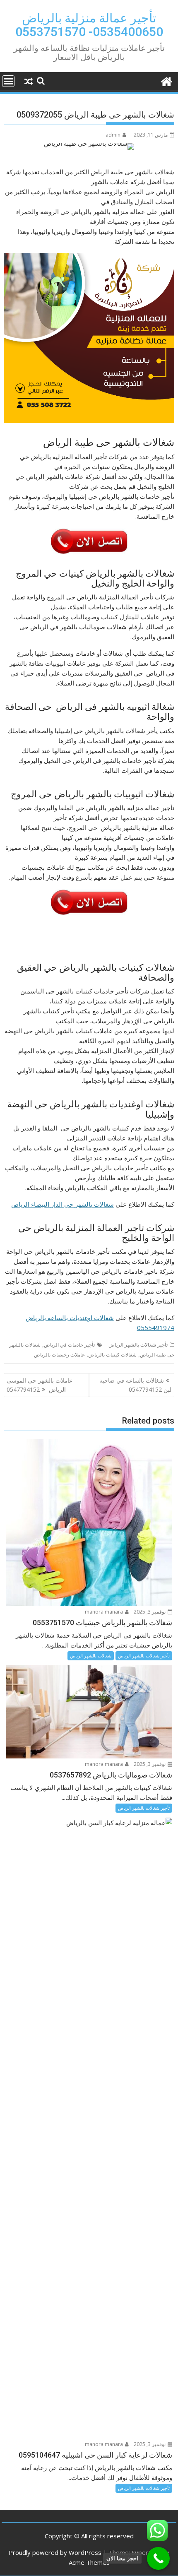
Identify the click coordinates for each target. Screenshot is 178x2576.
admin (113, 135)
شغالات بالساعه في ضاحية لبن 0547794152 (135, 1385)
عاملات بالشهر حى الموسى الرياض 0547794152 (40, 1385)
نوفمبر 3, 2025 (150, 1612)
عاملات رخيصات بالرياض (59, 1355)
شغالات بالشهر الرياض (91, 1656)
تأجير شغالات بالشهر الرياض (138, 1345)
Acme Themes (89, 2562)
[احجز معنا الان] (158, 2558)
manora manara (105, 1612)
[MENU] (8, 81)
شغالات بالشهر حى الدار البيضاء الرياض (63, 1204)
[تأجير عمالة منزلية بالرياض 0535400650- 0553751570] (166, 81)
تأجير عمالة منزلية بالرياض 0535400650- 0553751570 (89, 25)
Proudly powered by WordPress (55, 2552)
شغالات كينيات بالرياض (112, 1355)
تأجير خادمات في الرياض (69, 1345)
